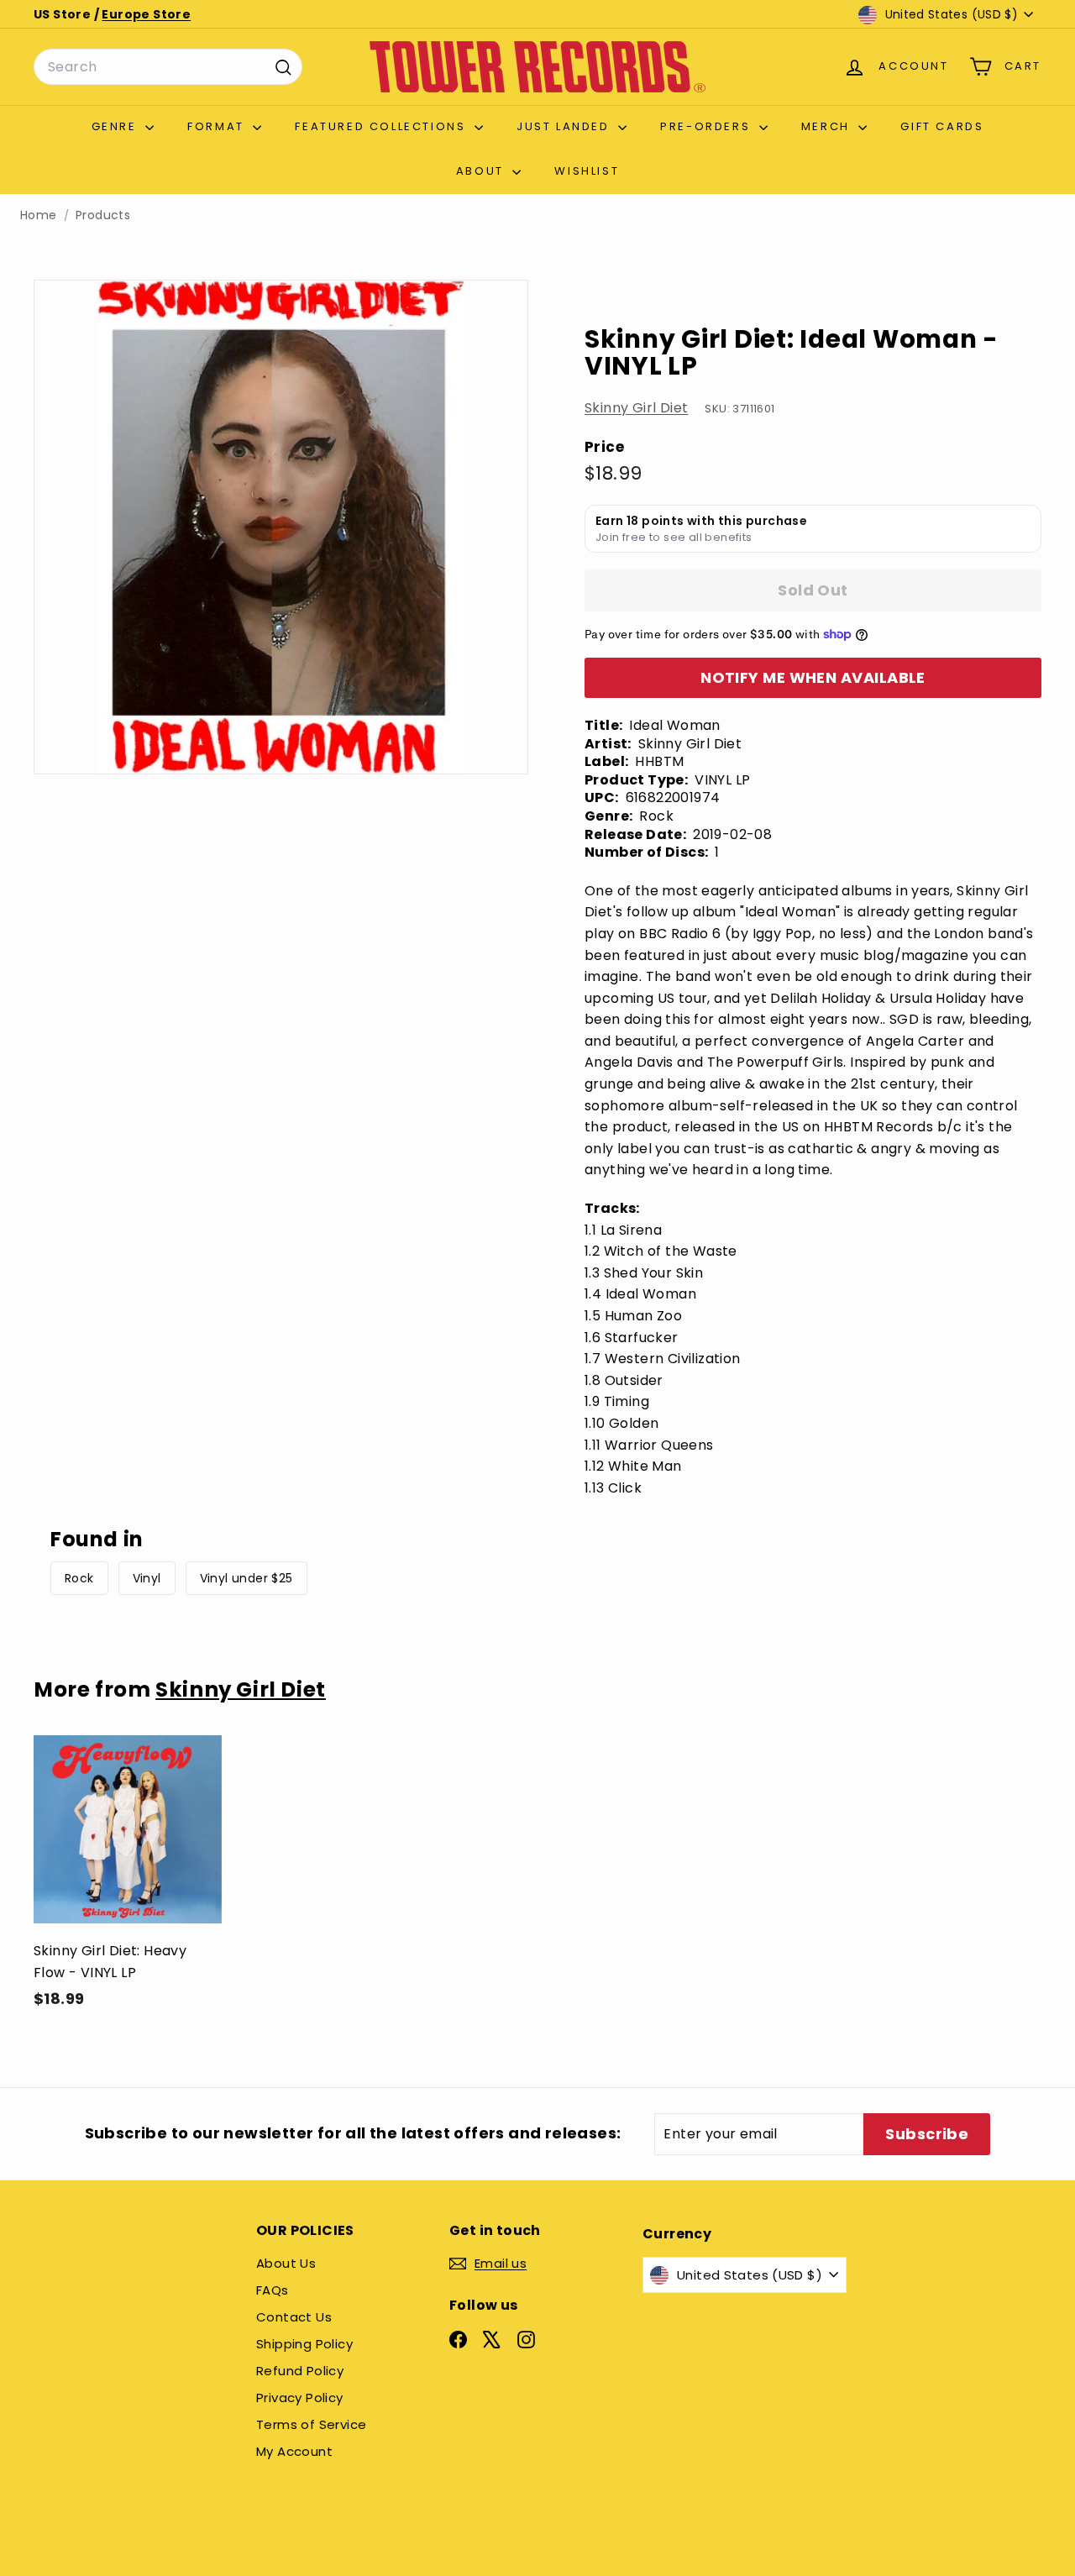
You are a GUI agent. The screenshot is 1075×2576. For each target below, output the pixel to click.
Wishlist (587, 171)
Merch (828, 126)
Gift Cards (942, 126)
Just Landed (565, 126)
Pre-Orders (708, 126)
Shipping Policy (304, 2344)
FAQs (273, 2290)
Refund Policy (300, 2371)
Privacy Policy (300, 2398)
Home (39, 215)
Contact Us (294, 2317)
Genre (117, 126)
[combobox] (168, 67)
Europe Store (146, 14)
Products (103, 215)
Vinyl (147, 1578)
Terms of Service (311, 2424)
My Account (294, 2451)
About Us (286, 2263)
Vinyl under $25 (246, 1578)
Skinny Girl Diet (636, 408)
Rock (79, 1578)
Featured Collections (383, 126)
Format (218, 126)
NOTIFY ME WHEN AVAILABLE (813, 677)
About (482, 171)
